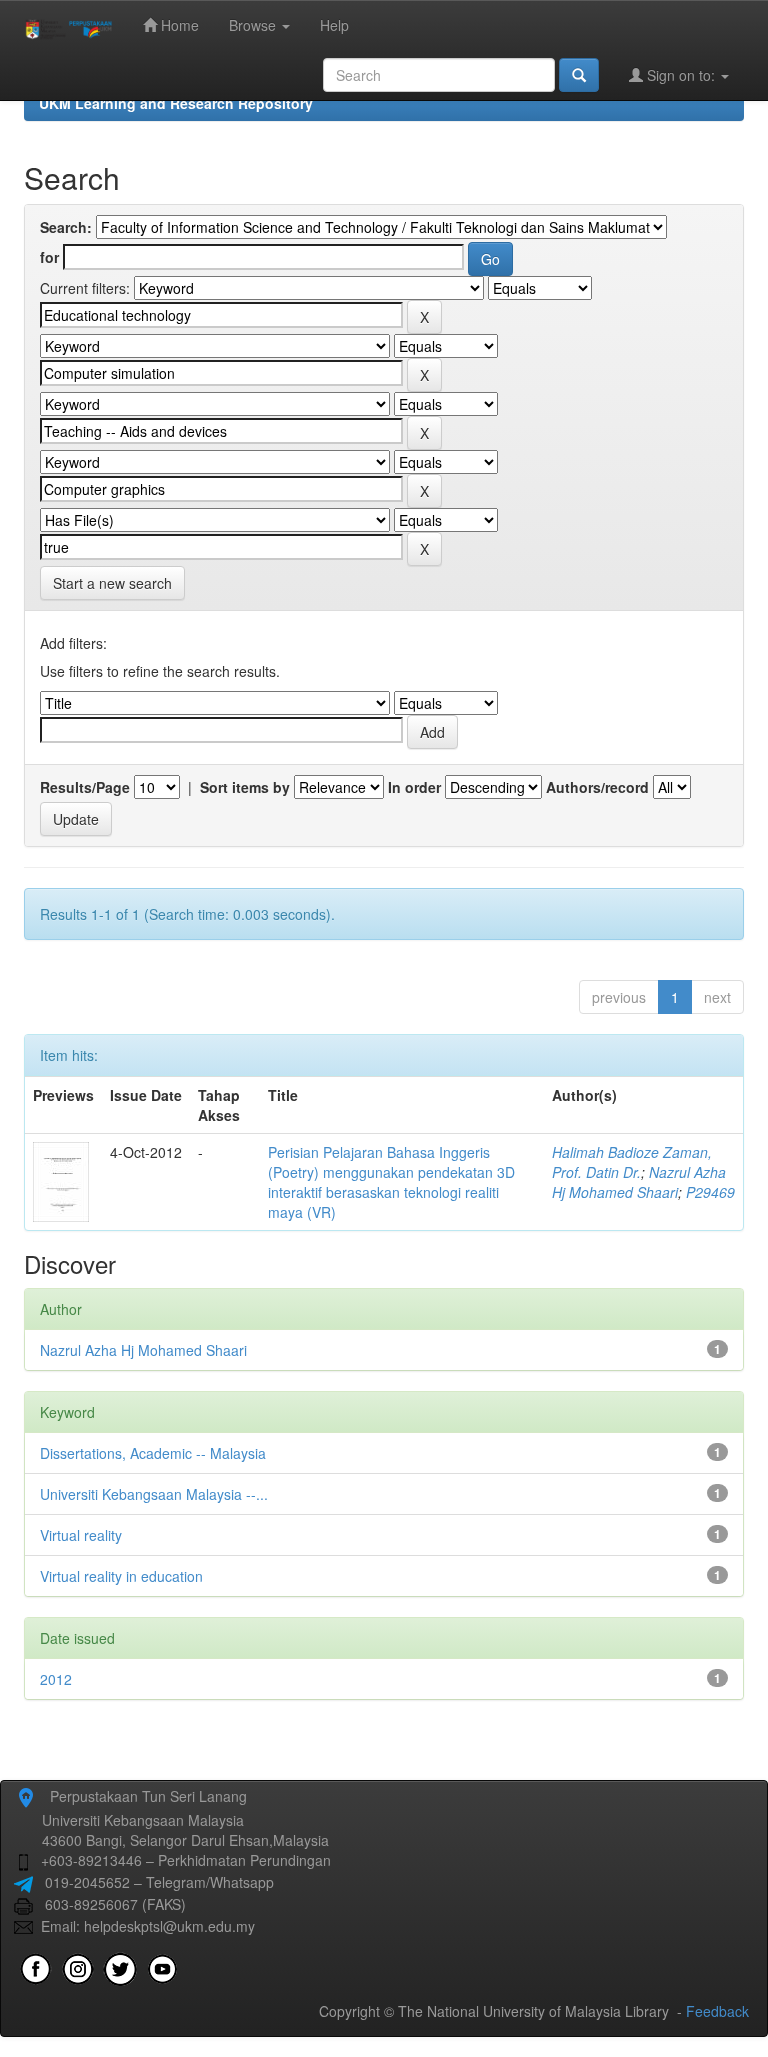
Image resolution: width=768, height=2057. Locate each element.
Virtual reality (81, 1535)
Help (334, 25)
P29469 (710, 1192)
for (49, 257)
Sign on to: (681, 75)
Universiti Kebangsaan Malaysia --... (154, 1494)
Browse (254, 25)
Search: (66, 227)
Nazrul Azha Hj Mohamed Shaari (639, 1182)
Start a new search (112, 583)
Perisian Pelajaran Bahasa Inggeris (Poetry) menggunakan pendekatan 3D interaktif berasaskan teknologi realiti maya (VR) (391, 1182)
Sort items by (245, 787)
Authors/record (597, 787)
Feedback (717, 2011)
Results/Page (85, 787)
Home (178, 25)
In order (414, 787)
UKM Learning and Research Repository (176, 103)
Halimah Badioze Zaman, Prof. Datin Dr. (632, 1162)
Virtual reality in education (121, 1576)
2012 (56, 1679)
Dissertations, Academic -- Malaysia (153, 1453)
